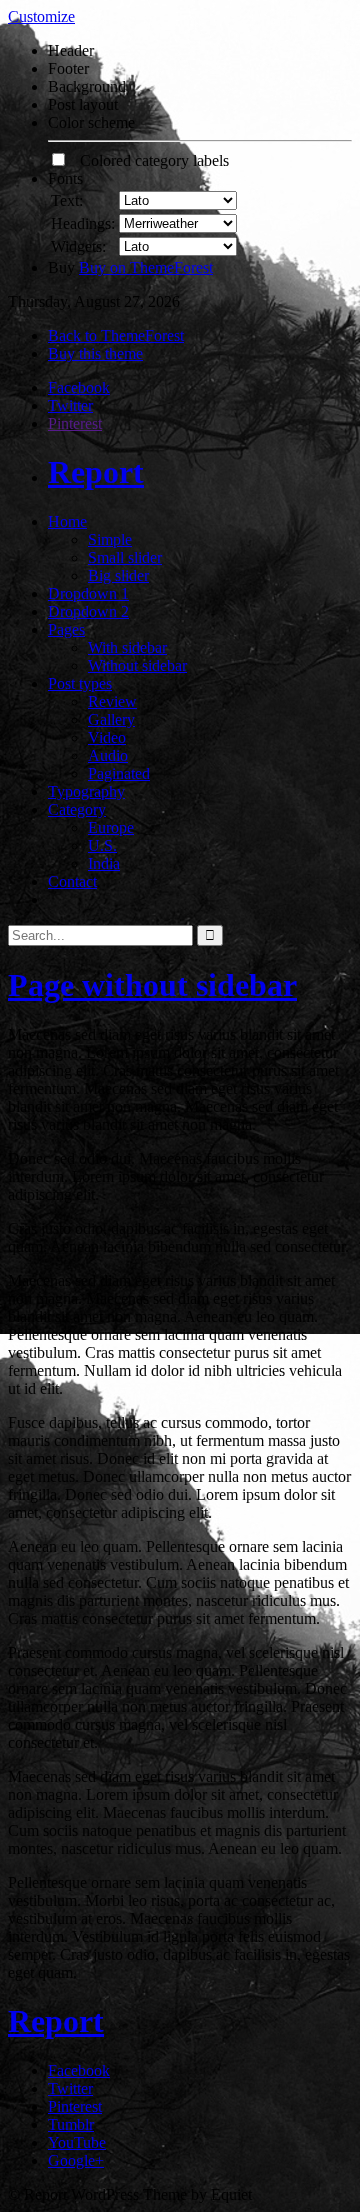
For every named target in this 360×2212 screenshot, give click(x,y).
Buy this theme (95, 353)
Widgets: (78, 246)
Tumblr (71, 2124)
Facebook (79, 387)
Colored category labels (148, 160)
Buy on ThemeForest (146, 267)
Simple (110, 539)
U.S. (102, 845)
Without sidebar (137, 665)
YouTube (77, 2142)
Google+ (76, 2160)
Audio (108, 755)
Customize (41, 16)
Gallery (111, 719)
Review (112, 701)
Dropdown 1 (88, 593)
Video (107, 737)
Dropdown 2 (88, 611)
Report (96, 472)
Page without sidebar (152, 985)
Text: (67, 200)
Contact (72, 881)
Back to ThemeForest (116, 335)
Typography (86, 791)
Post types (80, 683)
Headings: (83, 223)
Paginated (119, 773)
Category (77, 809)
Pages (66, 629)
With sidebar (127, 647)
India (104, 863)
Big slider (118, 575)
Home (67, 521)
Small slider (125, 557)
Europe (111, 827)
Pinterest (75, 423)
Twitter (70, 405)
